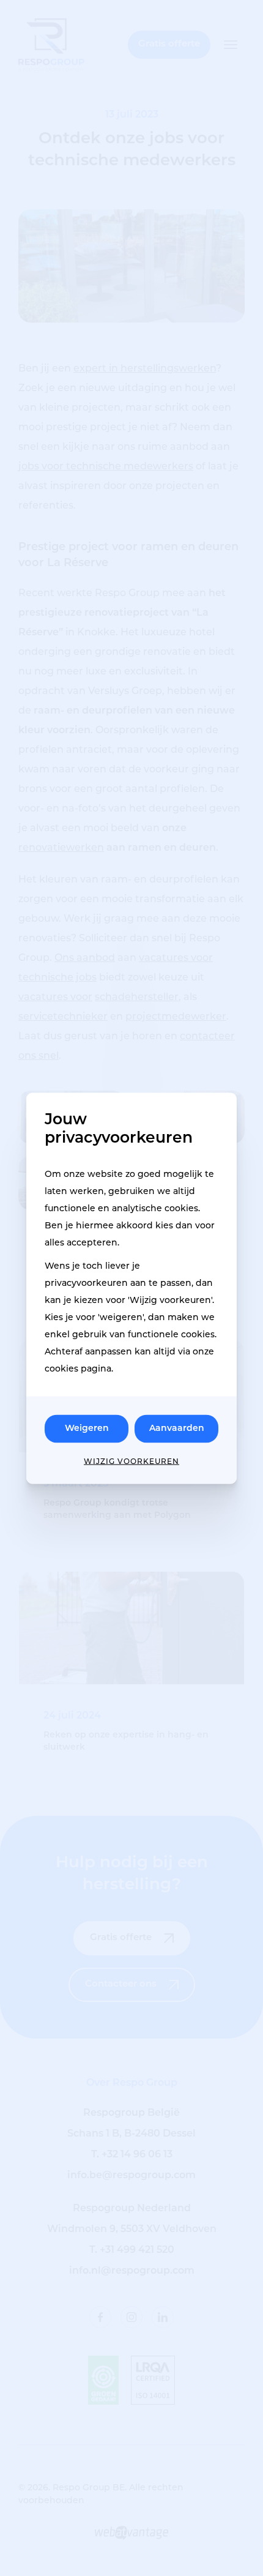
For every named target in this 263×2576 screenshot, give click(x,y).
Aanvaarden (177, 1428)
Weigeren (87, 1428)
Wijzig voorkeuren (131, 1462)
